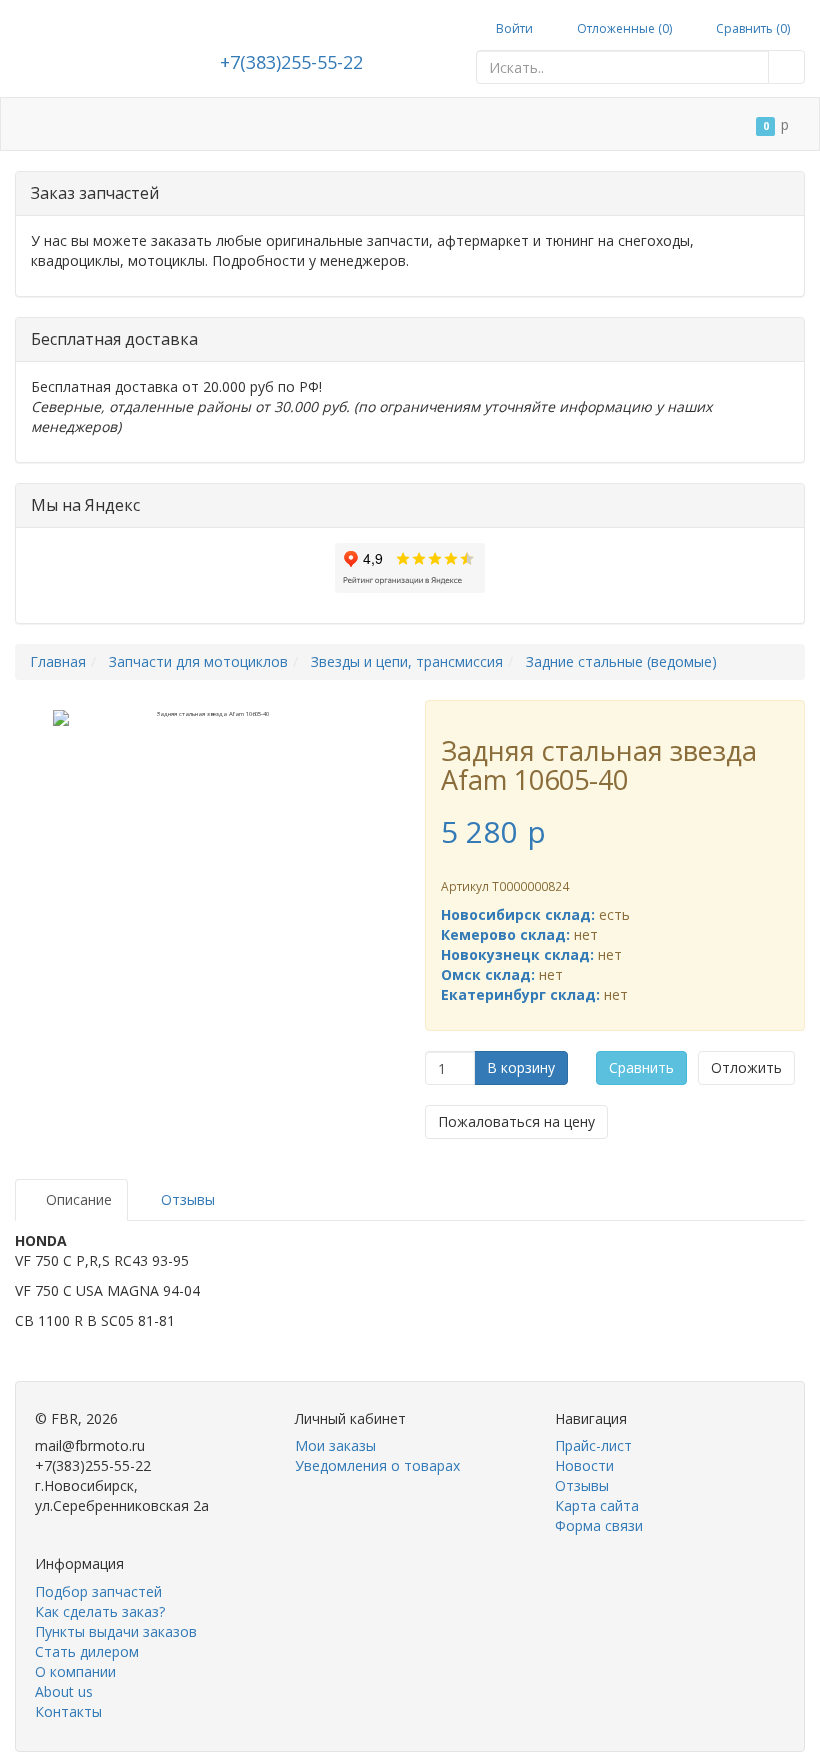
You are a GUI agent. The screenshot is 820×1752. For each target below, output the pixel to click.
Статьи (141, 124)
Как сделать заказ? (100, 1611)
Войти (513, 28)
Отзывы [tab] (186, 1199)
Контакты (150, 177)
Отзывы (582, 1485)
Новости (584, 1465)
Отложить (746, 1067)
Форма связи (599, 1525)
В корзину (521, 1067)
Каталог (59, 124)
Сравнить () (751, 28)
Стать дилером (405, 124)
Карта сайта (597, 1505)
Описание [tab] (77, 1199)
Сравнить (641, 1067)
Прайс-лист (593, 1445)
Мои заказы (335, 1445)
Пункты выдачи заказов (116, 1631)
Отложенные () (623, 28)
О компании (527, 124)
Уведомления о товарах (377, 1465)
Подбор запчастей (259, 124)
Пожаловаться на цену (516, 1121)
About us (64, 1691)
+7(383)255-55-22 (291, 62)
